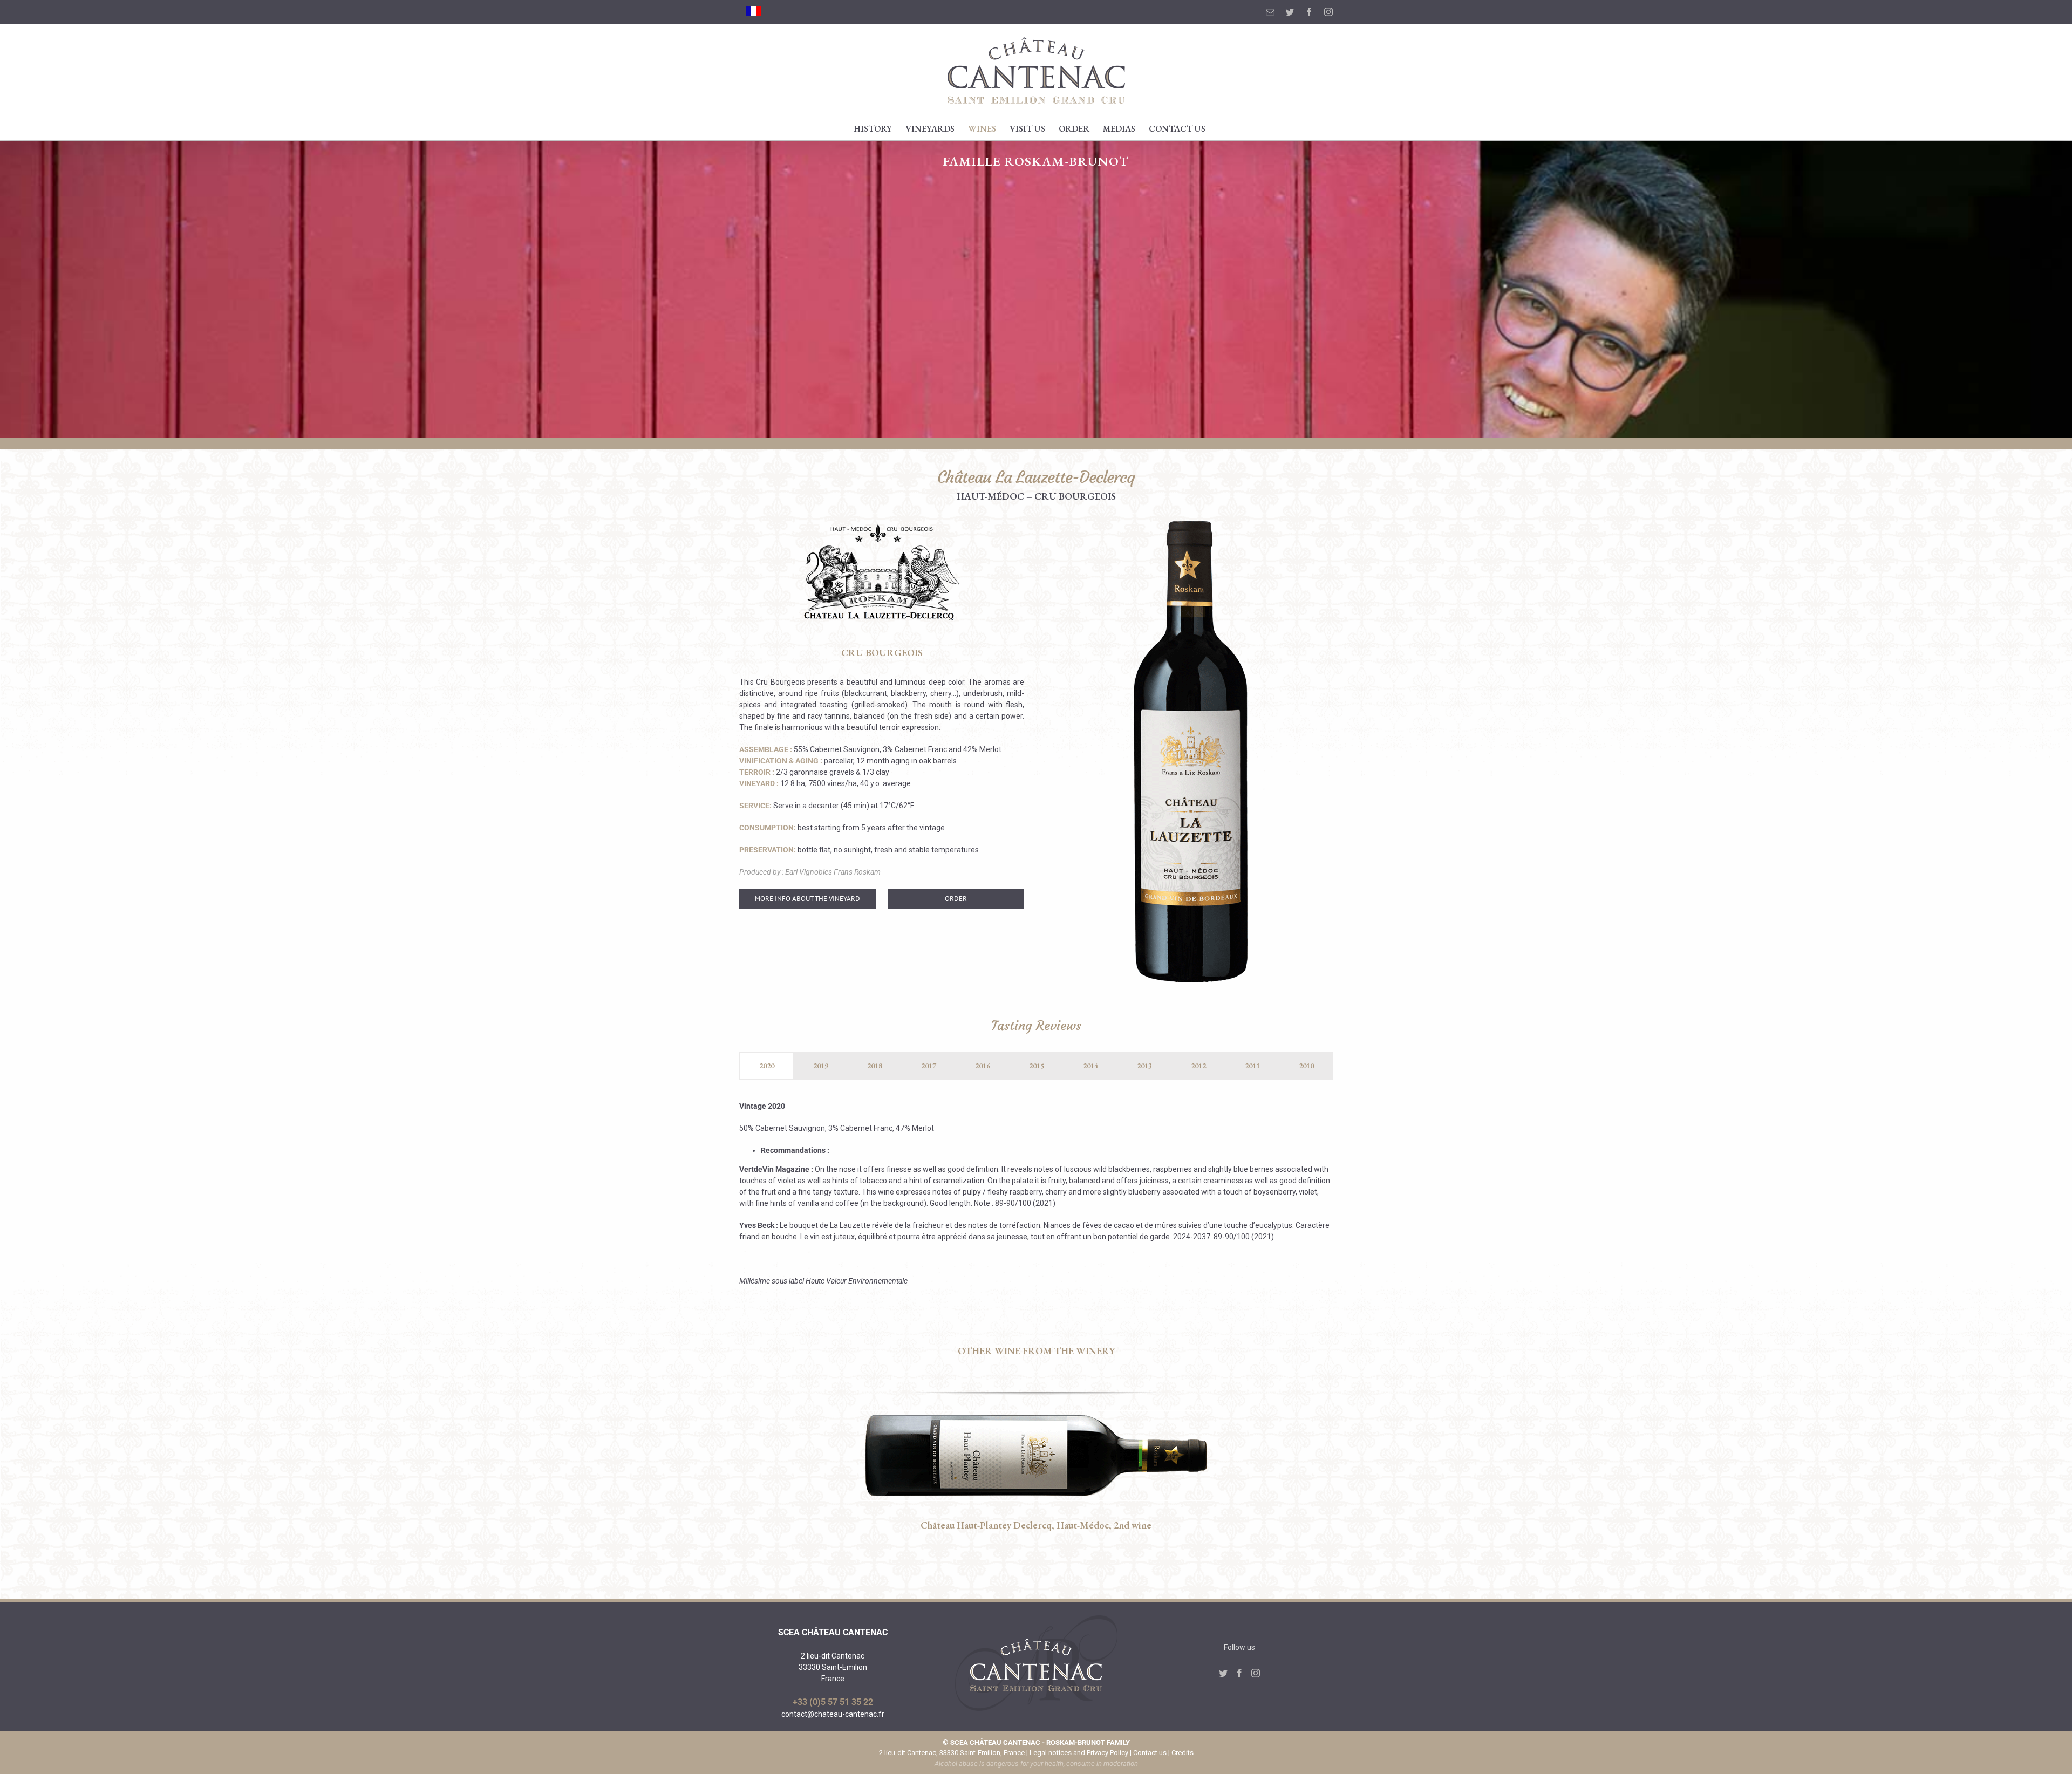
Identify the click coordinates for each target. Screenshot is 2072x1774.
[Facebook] (1239, 1673)
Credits (1182, 1753)
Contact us (1150, 1753)
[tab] (766, 1066)
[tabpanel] (1036, 1199)
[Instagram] (1256, 1673)
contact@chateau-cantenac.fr (833, 1714)
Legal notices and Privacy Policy (1079, 1753)
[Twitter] (1223, 1673)
